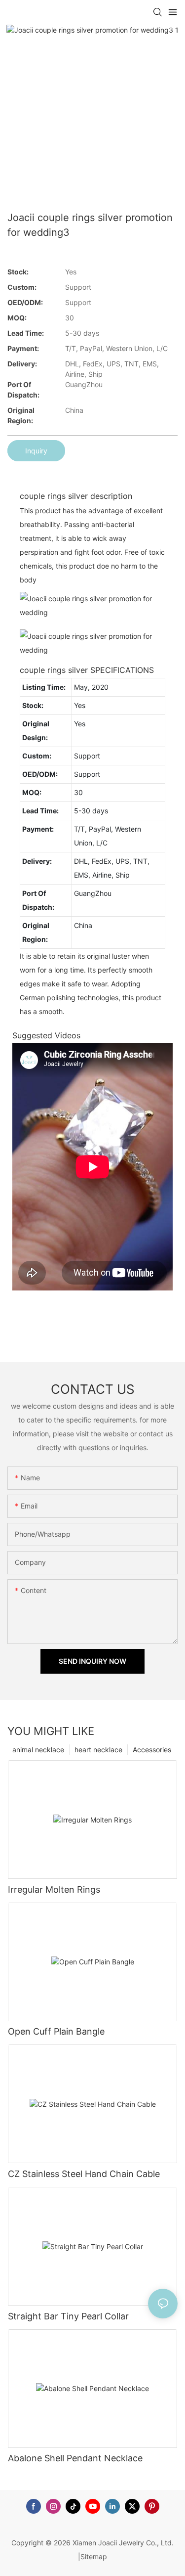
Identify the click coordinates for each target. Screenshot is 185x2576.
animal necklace (38, 1750)
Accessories (152, 1750)
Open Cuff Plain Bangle (56, 2031)
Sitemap (94, 2556)
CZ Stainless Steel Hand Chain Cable (84, 2174)
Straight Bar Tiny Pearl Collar (68, 2316)
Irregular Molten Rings (54, 1889)
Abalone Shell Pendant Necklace (75, 2458)
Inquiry (36, 451)
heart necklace (98, 1750)
